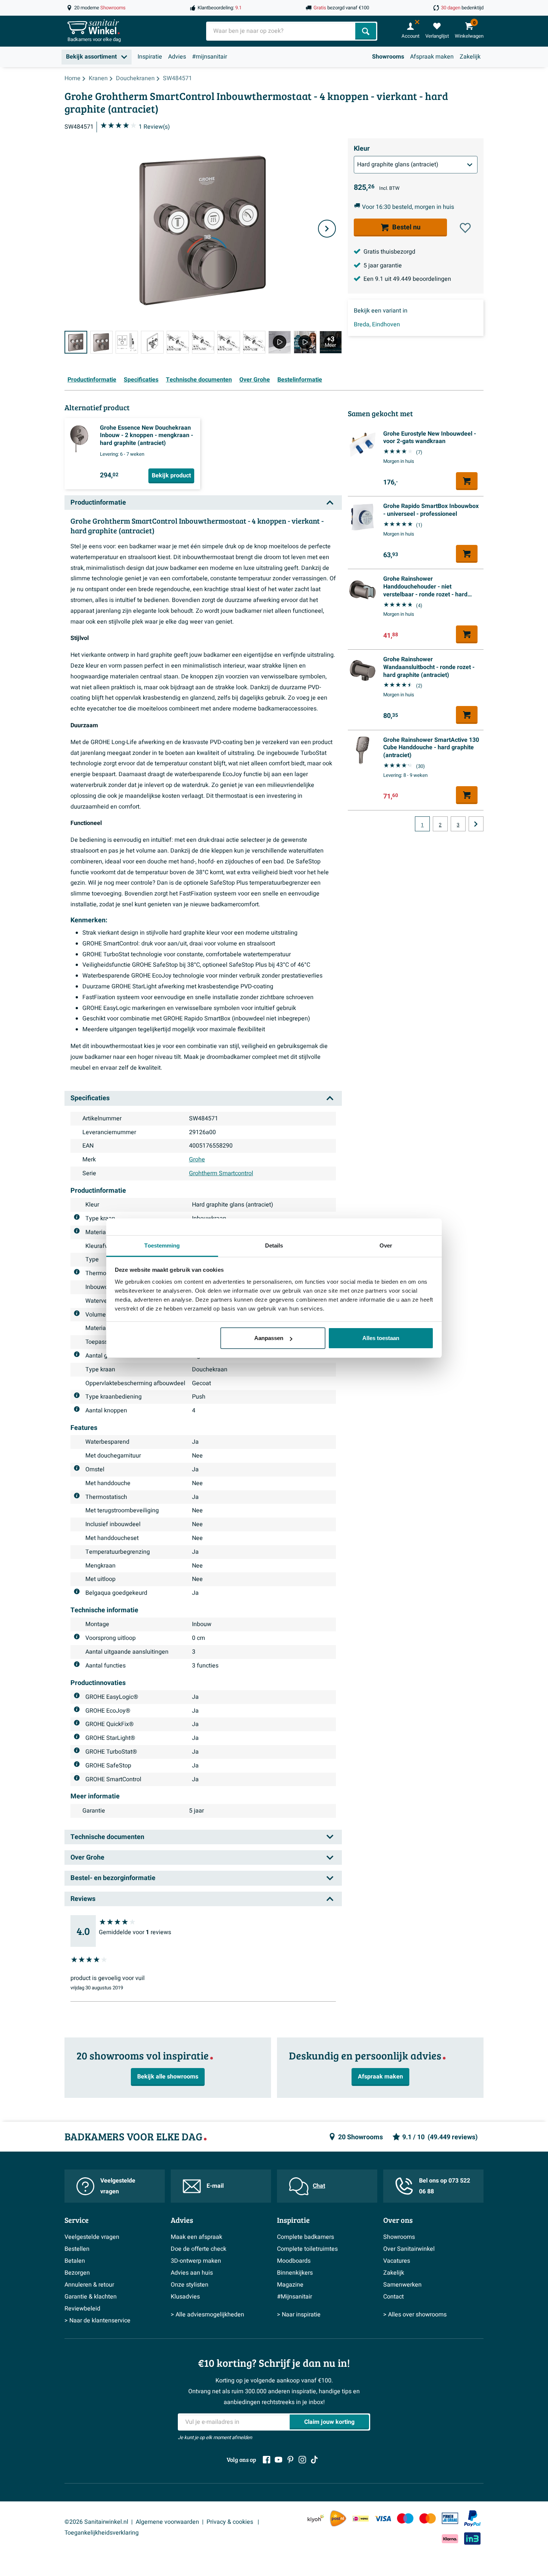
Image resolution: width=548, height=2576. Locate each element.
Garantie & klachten (91, 2297)
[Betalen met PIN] (450, 2518)
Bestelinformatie (300, 380)
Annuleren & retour (89, 2285)
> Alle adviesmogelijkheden (207, 2315)
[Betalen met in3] (472, 2539)
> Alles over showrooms (415, 2315)
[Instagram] (302, 2460)
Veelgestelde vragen (118, 2186)
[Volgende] (327, 229)
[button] (465, 228)
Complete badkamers (306, 2237)
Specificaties (141, 380)
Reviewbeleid (82, 2309)
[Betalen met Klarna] (450, 2539)
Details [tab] (274, 1245)
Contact (393, 2297)
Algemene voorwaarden (167, 2522)
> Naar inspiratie (299, 2315)
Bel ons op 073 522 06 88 (445, 2186)
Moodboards (294, 2261)
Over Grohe (255, 380)
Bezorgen (77, 2273)
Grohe (197, 1160)
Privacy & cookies (231, 2522)
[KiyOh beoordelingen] (316, 2518)
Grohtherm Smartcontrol (221, 1173)
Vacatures (397, 2261)
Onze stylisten (190, 2285)
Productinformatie (92, 380)
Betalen (75, 2261)
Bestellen (77, 2249)
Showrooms (388, 57)
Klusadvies (185, 2297)
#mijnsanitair (210, 57)
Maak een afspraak (196, 2237)
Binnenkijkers (295, 2273)
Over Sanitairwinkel (409, 2249)
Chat (319, 2186)
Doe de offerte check (199, 2249)
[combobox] (281, 31)
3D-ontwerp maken (196, 2261)
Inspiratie (150, 57)
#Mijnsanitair (295, 2297)
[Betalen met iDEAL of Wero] (360, 2518)
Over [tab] (386, 1245)
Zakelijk (470, 57)
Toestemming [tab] (162, 1245)
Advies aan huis (192, 2273)
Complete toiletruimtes (307, 2249)
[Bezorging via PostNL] (338, 2519)
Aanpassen (269, 1338)
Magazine (290, 2285)
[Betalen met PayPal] (472, 2519)
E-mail (215, 2186)
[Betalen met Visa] (383, 2518)
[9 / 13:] (280, 342)
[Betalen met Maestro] (405, 2518)
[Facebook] (267, 2460)
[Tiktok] (314, 2460)
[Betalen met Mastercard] (428, 2518)
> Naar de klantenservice (97, 2321)
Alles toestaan (381, 1338)
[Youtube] (278, 2460)
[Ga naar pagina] (476, 824)
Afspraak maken (432, 57)
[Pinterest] (290, 2460)
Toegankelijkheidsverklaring (102, 2533)
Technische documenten (199, 380)
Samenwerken (402, 2285)
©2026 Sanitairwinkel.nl (96, 2522)
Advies (177, 57)
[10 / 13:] (305, 342)
